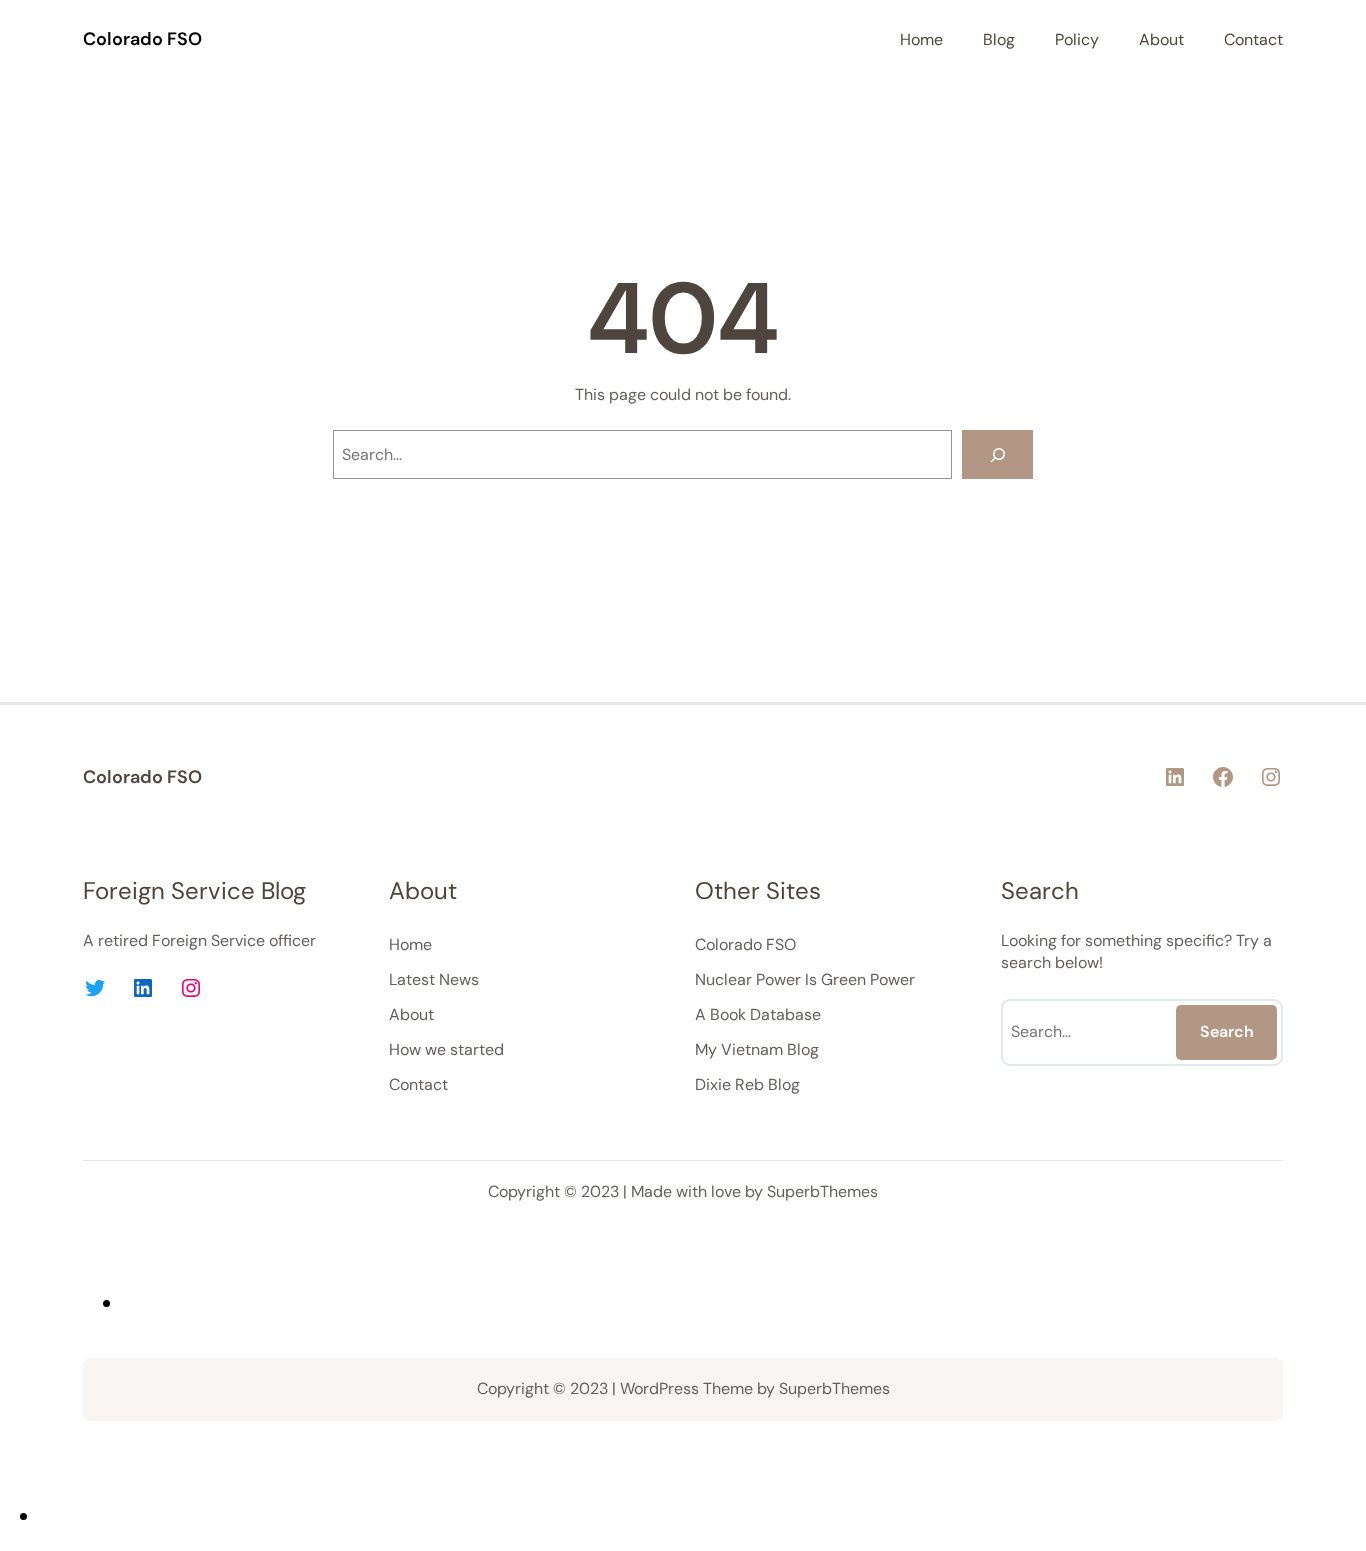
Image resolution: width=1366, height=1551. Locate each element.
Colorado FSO (142, 39)
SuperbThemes (822, 1191)
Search (1227, 1031)
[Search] (997, 454)
